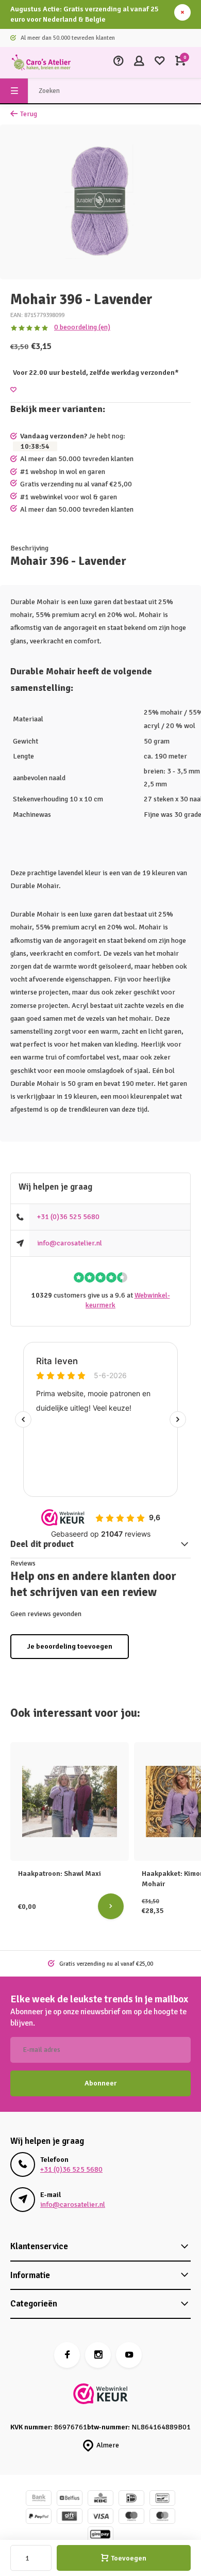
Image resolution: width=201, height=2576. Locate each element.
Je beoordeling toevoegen (70, 1646)
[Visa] (100, 2517)
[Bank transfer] (39, 2499)
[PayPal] (39, 2517)
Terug (29, 114)
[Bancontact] (162, 2499)
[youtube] (129, 2355)
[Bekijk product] (111, 1906)
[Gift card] (70, 2517)
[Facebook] (67, 2355)
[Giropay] (100, 2535)
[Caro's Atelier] (41, 62)
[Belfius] (70, 2499)
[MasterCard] (162, 2517)
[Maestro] (131, 2517)
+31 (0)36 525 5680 (68, 1217)
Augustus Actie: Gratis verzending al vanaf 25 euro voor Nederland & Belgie (85, 14)
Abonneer (100, 2083)
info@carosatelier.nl (70, 1243)
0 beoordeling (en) (82, 327)
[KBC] (100, 2499)
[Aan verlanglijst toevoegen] (13, 390)
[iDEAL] (131, 2499)
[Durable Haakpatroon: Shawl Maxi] (70, 1801)
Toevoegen (129, 2558)
